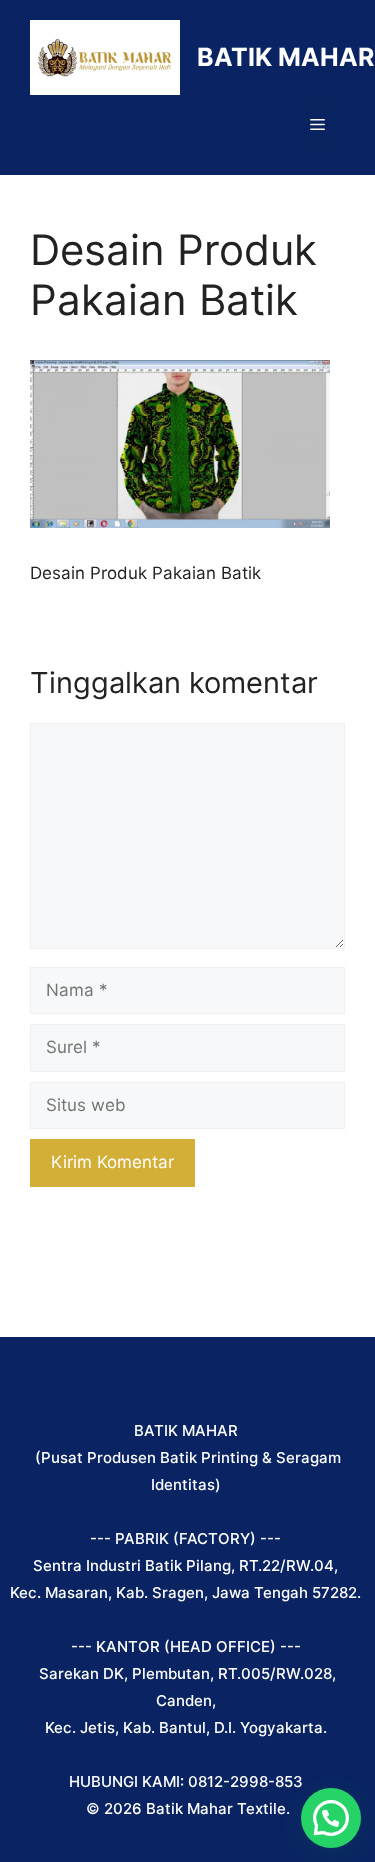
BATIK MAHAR (285, 57)
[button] (331, 1818)
